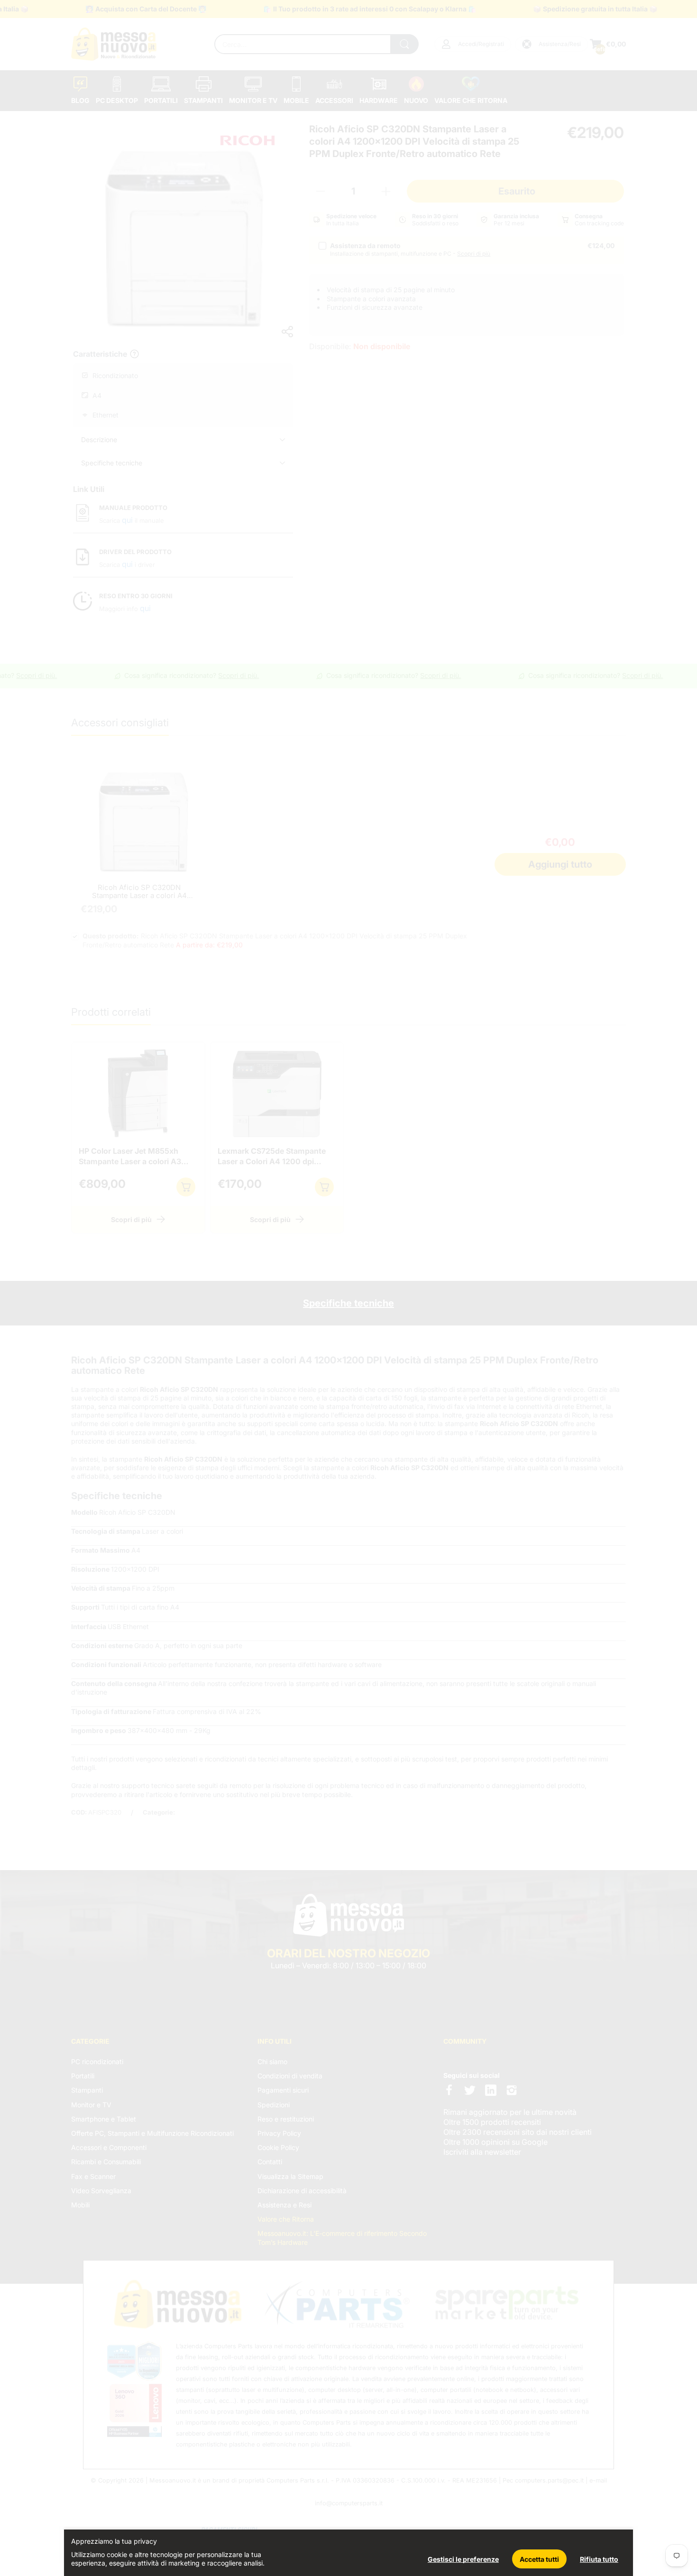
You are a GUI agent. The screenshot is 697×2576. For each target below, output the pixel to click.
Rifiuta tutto (599, 2559)
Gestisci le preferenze (463, 2559)
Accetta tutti (539, 2559)
